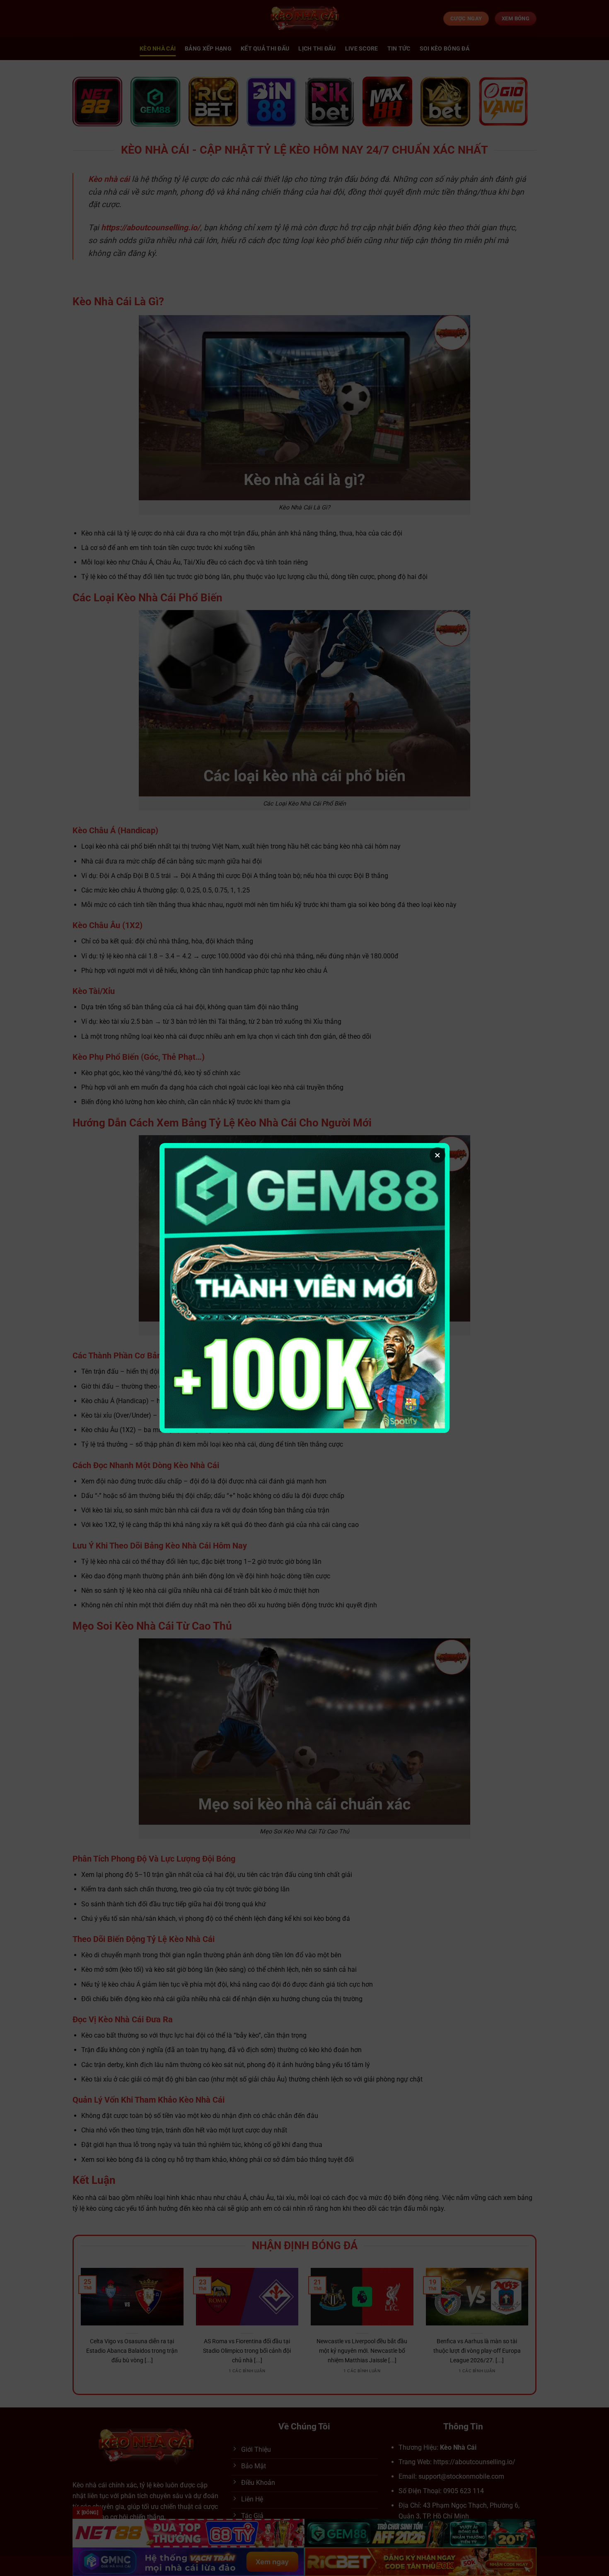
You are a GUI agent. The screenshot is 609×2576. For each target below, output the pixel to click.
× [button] (437, 1155)
